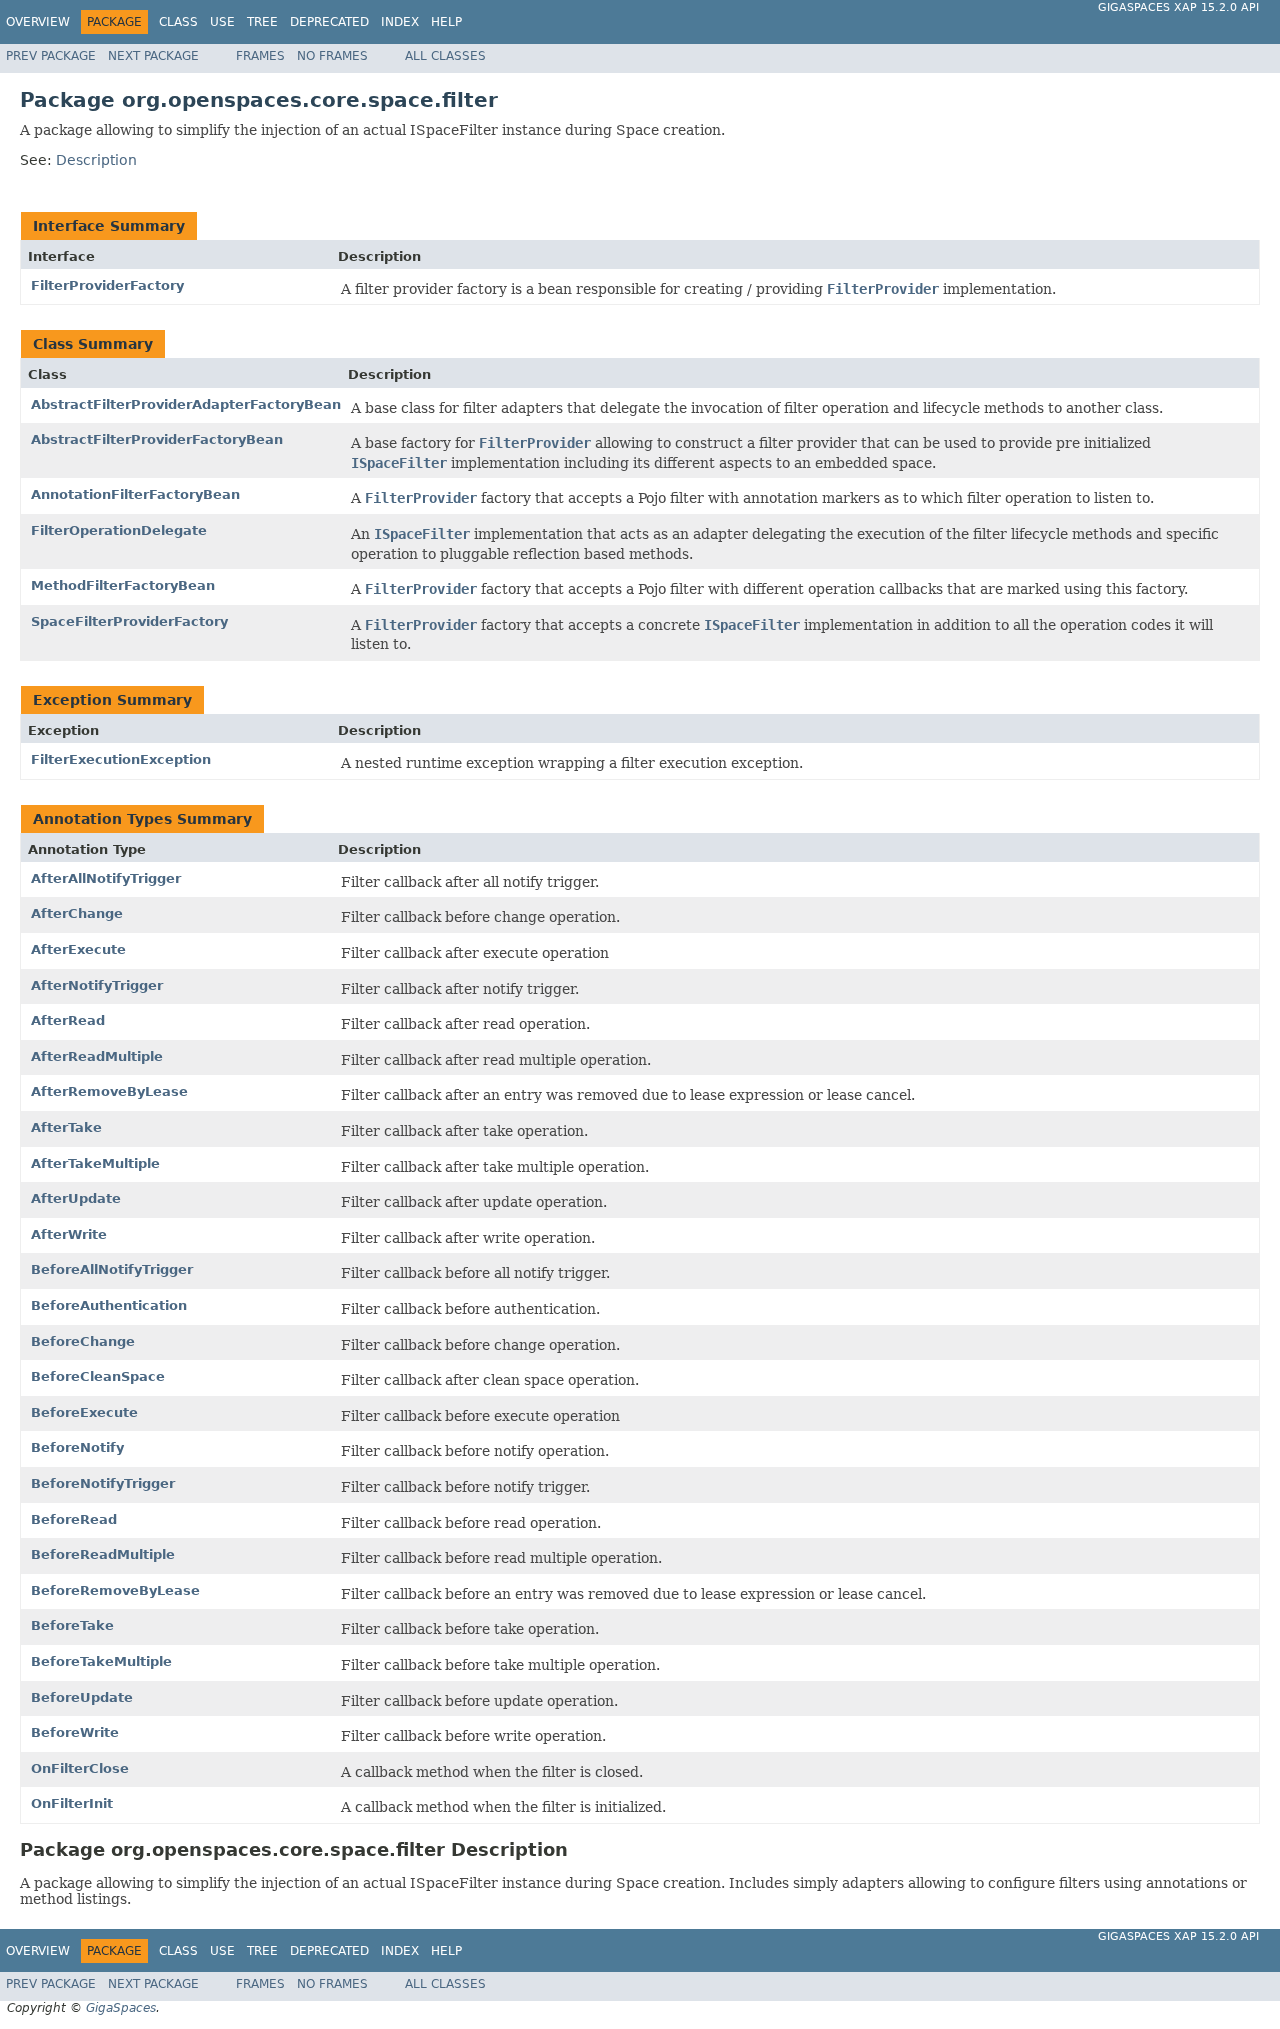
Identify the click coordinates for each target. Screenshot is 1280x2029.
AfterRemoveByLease (109, 1091)
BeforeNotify (77, 1447)
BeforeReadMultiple (103, 1554)
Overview (38, 22)
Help (446, 22)
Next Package (153, 56)
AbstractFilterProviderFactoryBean (157, 439)
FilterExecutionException (121, 759)
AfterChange (77, 913)
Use (222, 22)
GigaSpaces (121, 2008)
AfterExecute (78, 949)
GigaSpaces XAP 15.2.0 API (1178, 7)
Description (96, 160)
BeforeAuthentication (109, 1305)
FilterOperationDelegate (119, 530)
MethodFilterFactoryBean (123, 585)
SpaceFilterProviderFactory (129, 621)
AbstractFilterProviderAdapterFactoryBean (186, 404)
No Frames (332, 56)
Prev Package (51, 56)
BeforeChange (83, 1341)
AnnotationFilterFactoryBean (135, 494)
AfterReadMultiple (97, 1056)
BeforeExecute (84, 1412)
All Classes (445, 56)
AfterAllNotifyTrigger (106, 878)
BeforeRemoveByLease (115, 1590)
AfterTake (66, 1127)
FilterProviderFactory (107, 285)
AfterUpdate (76, 1198)
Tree (262, 22)
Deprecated (329, 22)
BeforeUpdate (82, 1697)
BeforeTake (72, 1625)
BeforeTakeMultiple (101, 1661)
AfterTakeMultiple (95, 1163)
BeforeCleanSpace (98, 1376)
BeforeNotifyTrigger (103, 1483)
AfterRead (68, 1020)
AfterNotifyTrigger (97, 985)
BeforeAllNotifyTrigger (112, 1269)
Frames (260, 56)
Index (400, 22)
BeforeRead (74, 1519)
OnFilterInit (72, 1803)
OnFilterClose (80, 1768)
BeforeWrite (75, 1732)
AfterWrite (69, 1234)
